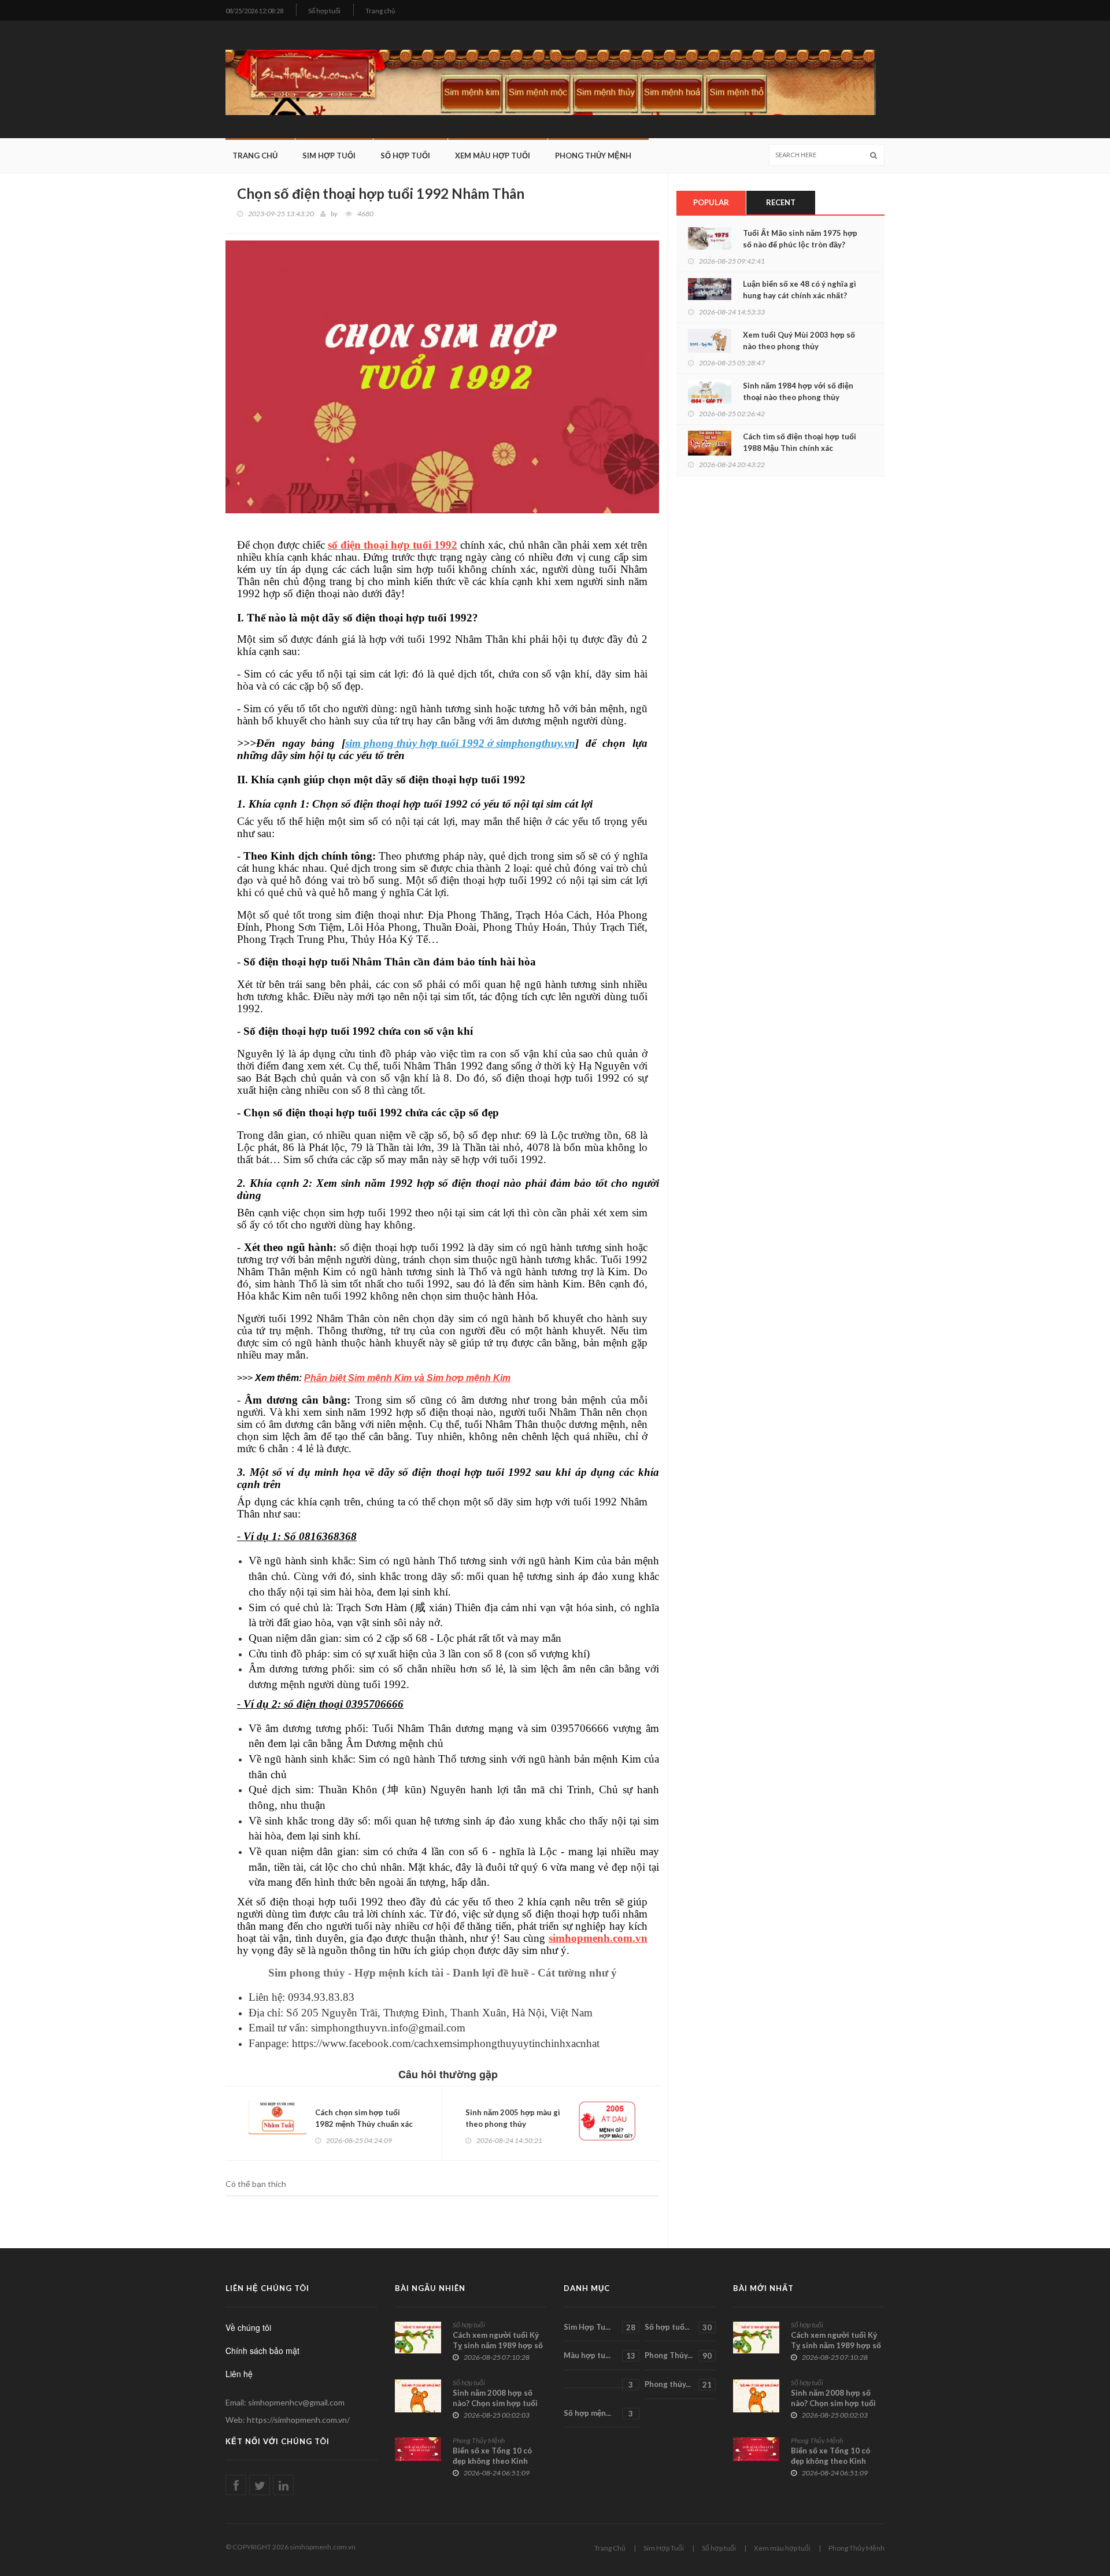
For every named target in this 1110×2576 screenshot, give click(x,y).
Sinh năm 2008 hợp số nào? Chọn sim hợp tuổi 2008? (495, 2403)
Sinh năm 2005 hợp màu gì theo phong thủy (513, 2118)
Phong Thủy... (678, 2355)
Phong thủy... (678, 2384)
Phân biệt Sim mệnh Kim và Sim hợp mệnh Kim (407, 1378)
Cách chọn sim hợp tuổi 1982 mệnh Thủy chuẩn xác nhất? (364, 2124)
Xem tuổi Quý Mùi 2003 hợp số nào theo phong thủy (799, 340)
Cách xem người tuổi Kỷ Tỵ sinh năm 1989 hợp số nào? (498, 2345)
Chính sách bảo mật (262, 2351)
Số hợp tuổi (324, 11)
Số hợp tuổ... (678, 2327)
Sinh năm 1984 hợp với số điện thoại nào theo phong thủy (798, 391)
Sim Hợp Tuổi (329, 156)
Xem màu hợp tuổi (493, 156)
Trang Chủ (255, 156)
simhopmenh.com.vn (598, 1938)
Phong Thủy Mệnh (593, 156)
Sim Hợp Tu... (600, 2327)
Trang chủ (380, 11)
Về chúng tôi (248, 2327)
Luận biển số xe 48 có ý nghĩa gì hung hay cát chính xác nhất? (800, 290)
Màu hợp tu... (600, 2355)
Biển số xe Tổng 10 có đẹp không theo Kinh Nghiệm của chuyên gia (494, 2461)
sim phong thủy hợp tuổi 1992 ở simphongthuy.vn (460, 743)
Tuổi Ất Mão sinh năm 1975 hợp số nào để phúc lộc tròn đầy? (800, 239)
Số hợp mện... (598, 2413)
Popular (711, 202)
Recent (781, 202)
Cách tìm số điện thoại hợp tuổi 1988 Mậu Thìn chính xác (800, 442)
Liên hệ (239, 2374)
